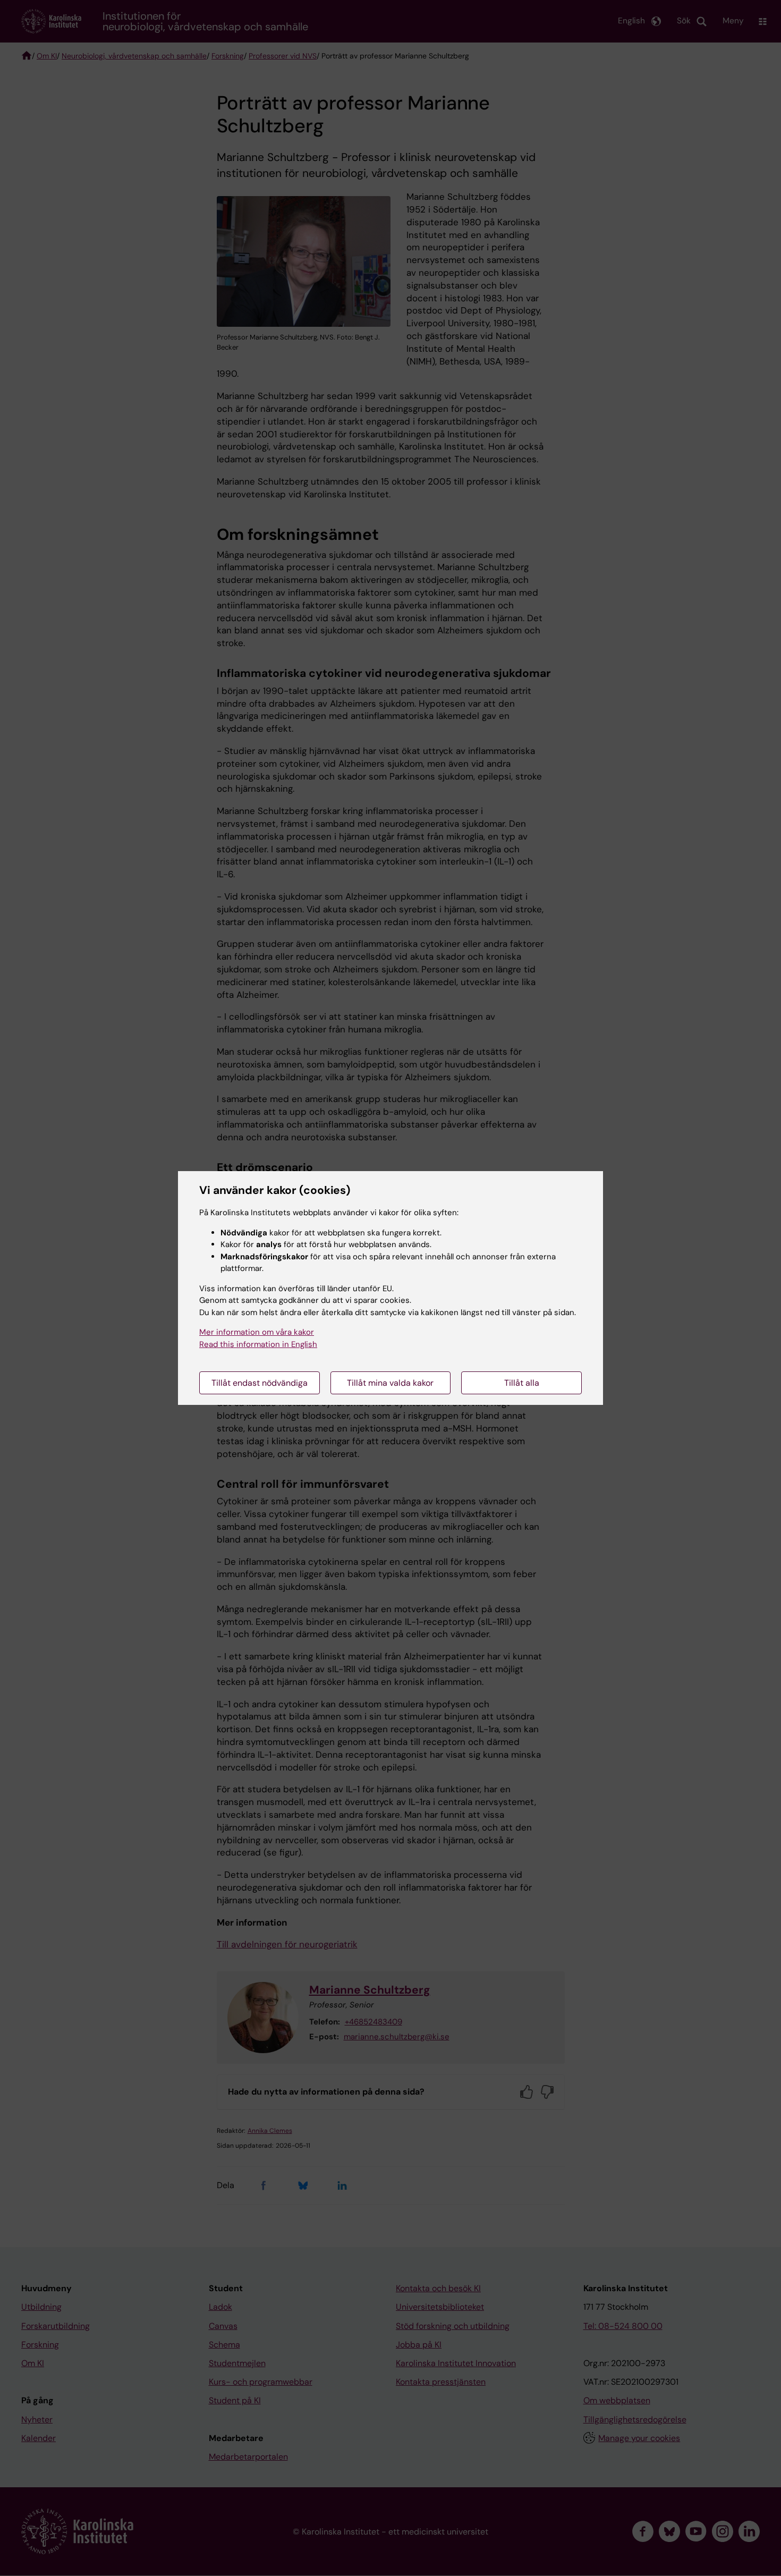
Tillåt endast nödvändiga (260, 1383)
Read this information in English (258, 1344)
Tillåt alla (522, 1383)
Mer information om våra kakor (257, 1332)
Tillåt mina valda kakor (390, 1383)
